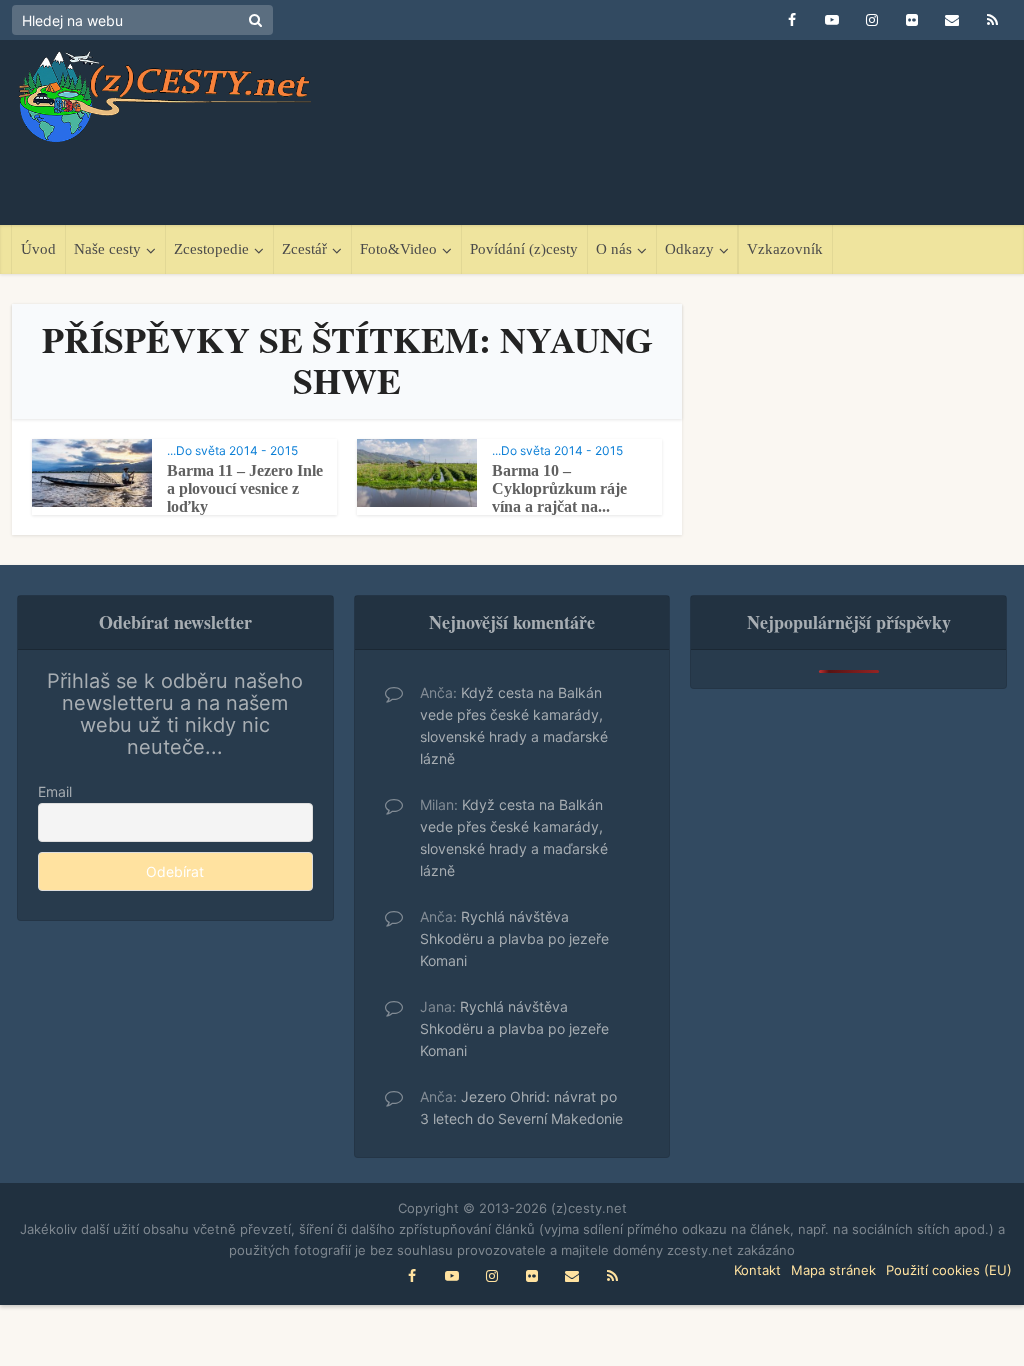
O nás (614, 249)
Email (55, 791)
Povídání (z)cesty (524, 249)
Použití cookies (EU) (949, 1270)
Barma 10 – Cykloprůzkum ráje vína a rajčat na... (559, 488)
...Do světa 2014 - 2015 (232, 450)
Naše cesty (107, 249)
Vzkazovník (785, 249)
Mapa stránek (833, 1270)
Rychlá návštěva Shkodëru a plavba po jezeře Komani (514, 938)
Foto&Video (398, 249)
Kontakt (757, 1270)
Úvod (38, 249)
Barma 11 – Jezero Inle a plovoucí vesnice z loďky (245, 488)
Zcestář (304, 249)
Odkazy (689, 249)
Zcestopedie (211, 249)
